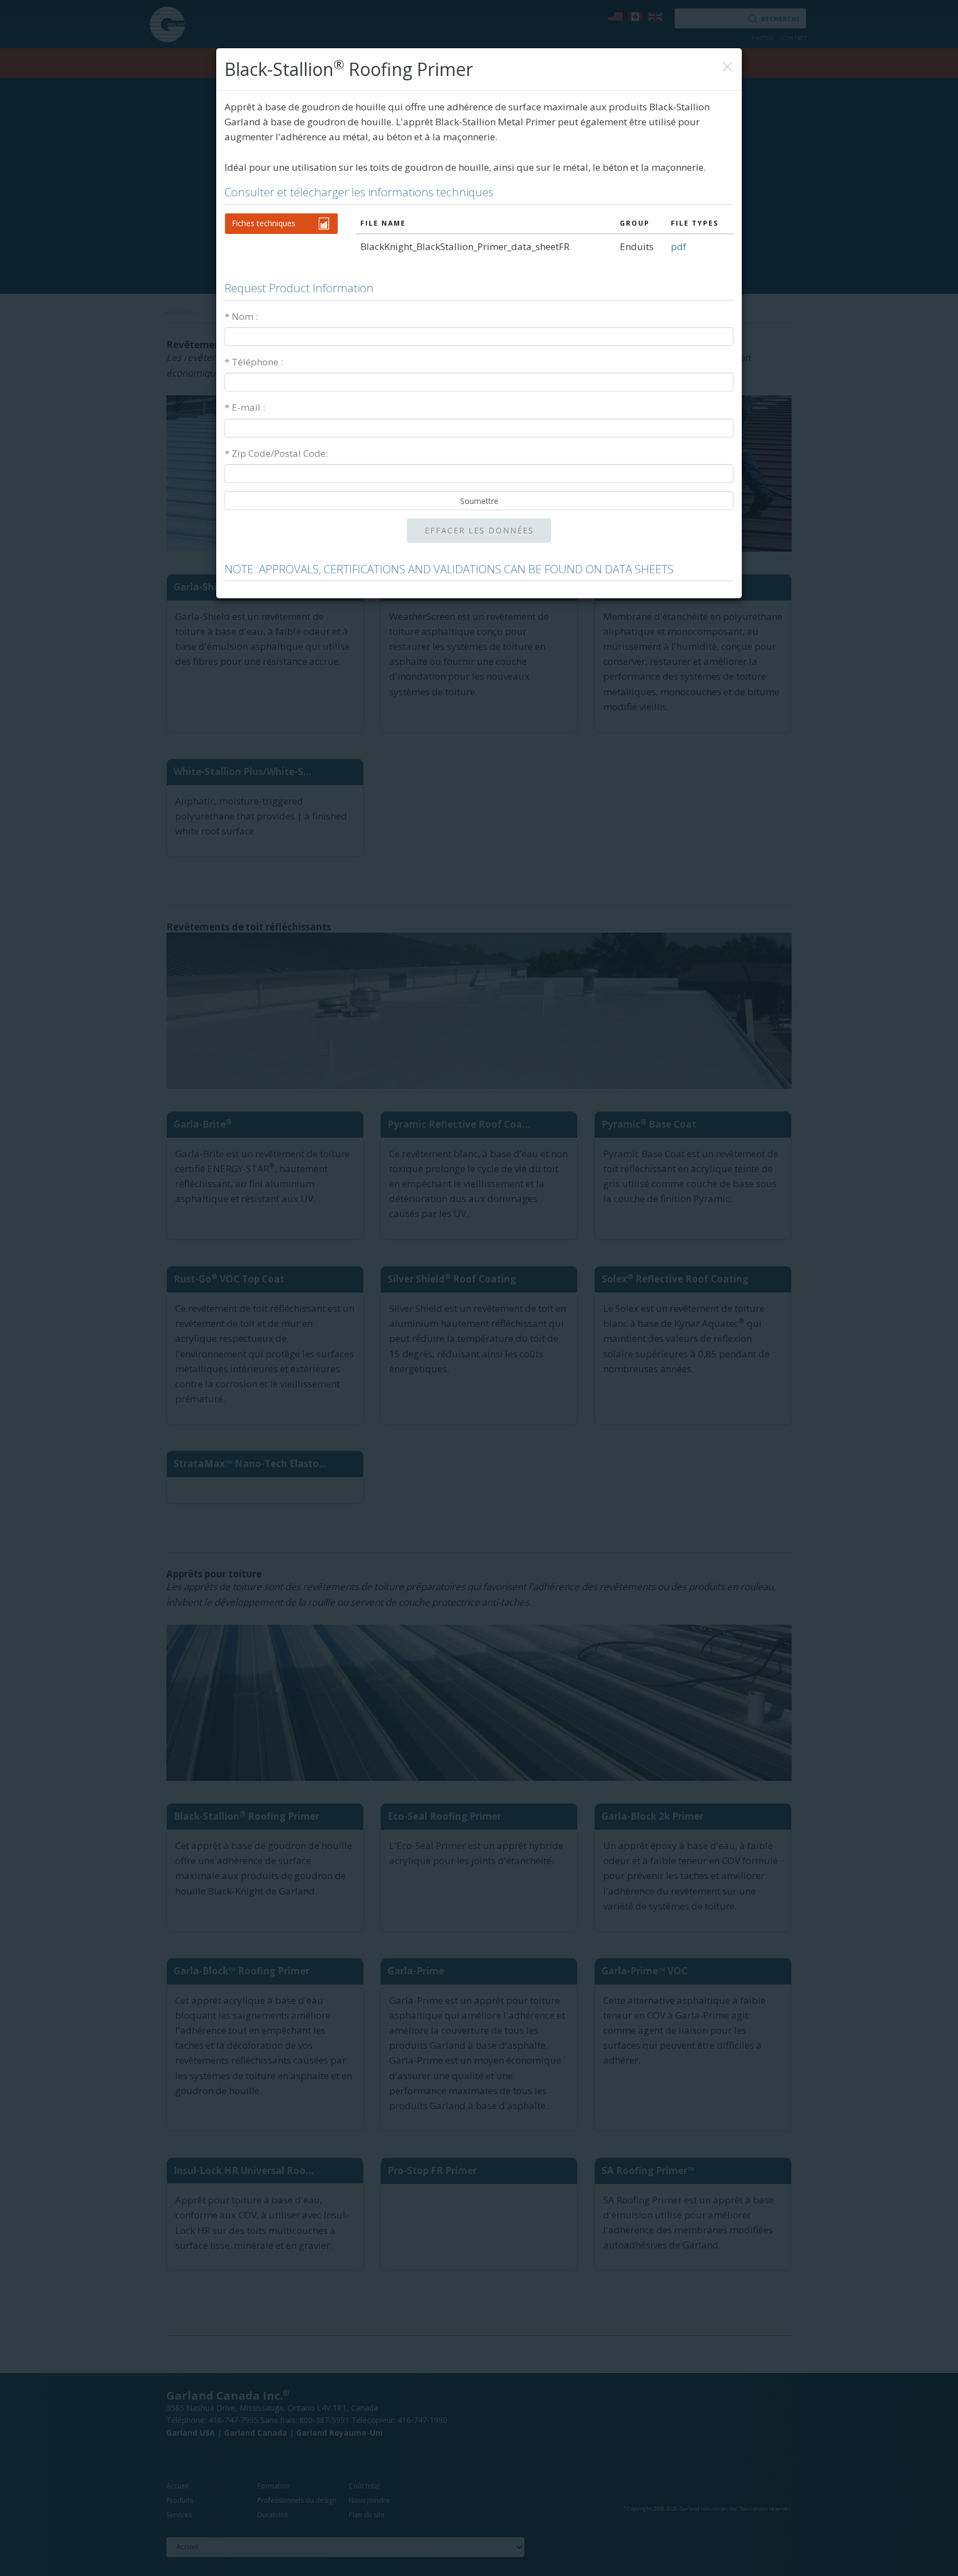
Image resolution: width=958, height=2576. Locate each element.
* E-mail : (245, 407)
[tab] (281, 223)
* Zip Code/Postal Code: (276, 453)
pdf (679, 246)
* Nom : (241, 316)
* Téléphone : (254, 362)
